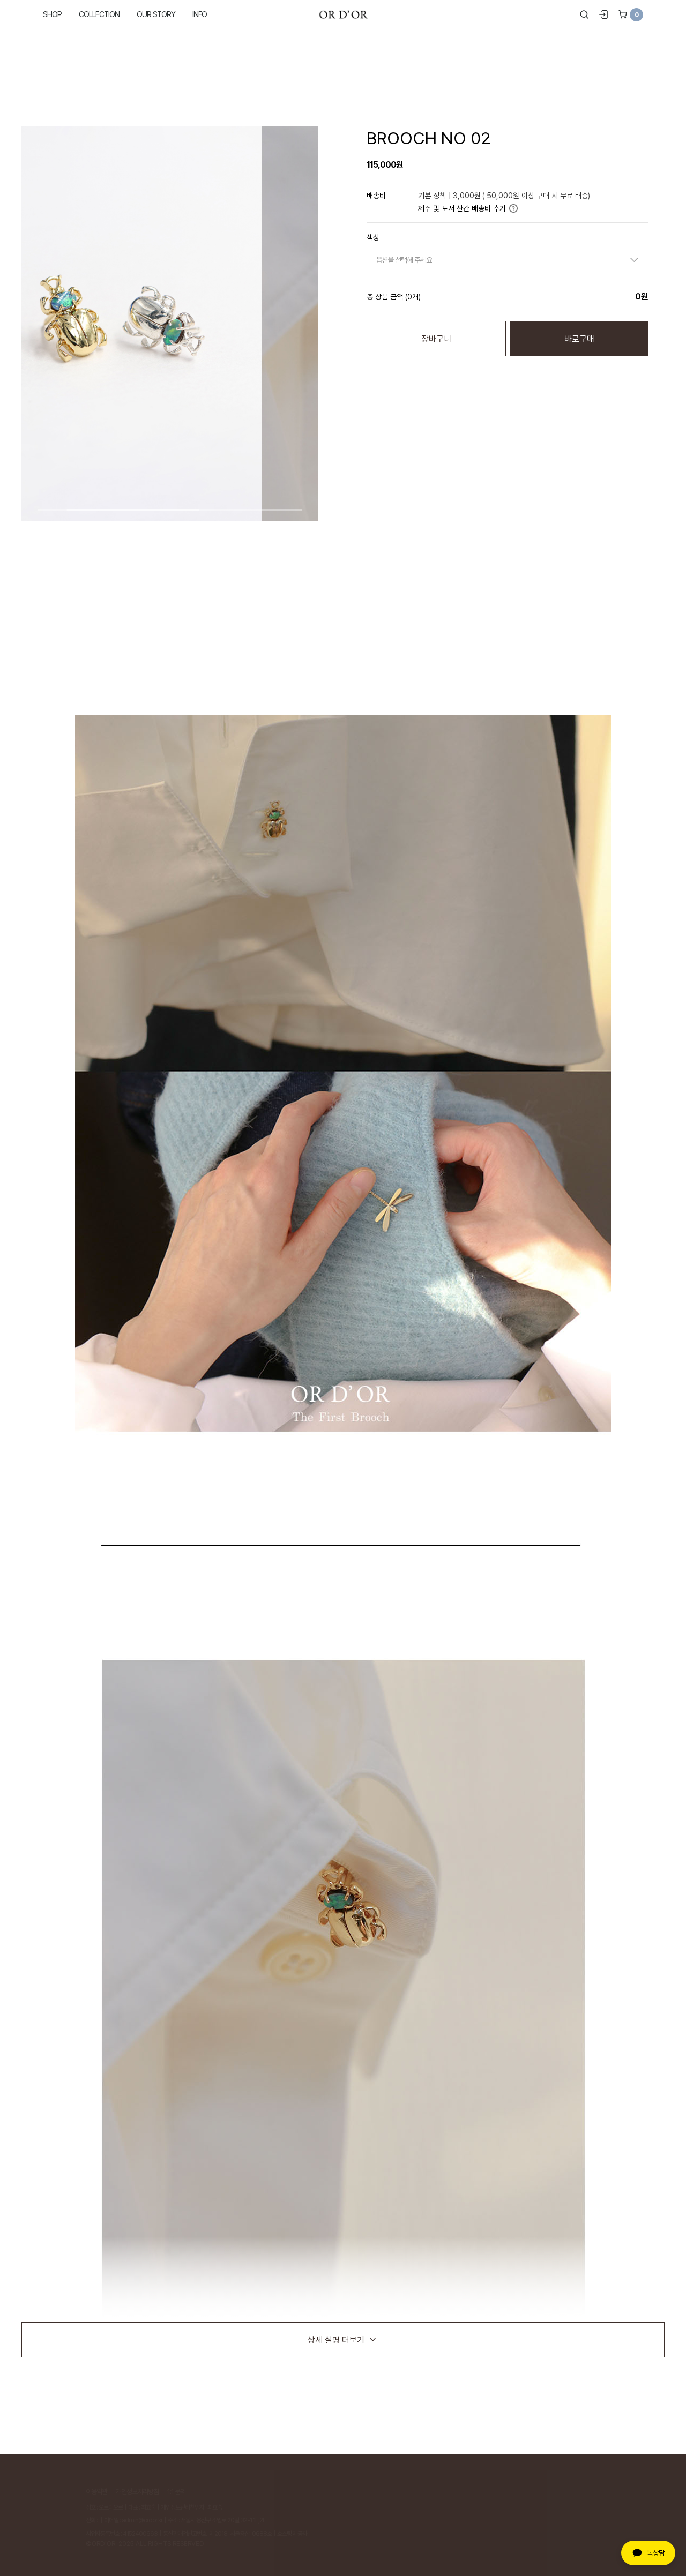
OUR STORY (156, 14)
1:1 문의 (176, 2491)
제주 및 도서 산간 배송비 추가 (462, 208)
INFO (200, 14)
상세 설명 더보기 (336, 2340)
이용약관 (96, 2491)
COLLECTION (99, 14)
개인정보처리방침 (137, 2491)
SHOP (52, 14)
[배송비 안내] (513, 208)
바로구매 (579, 339)
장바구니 (436, 339)
